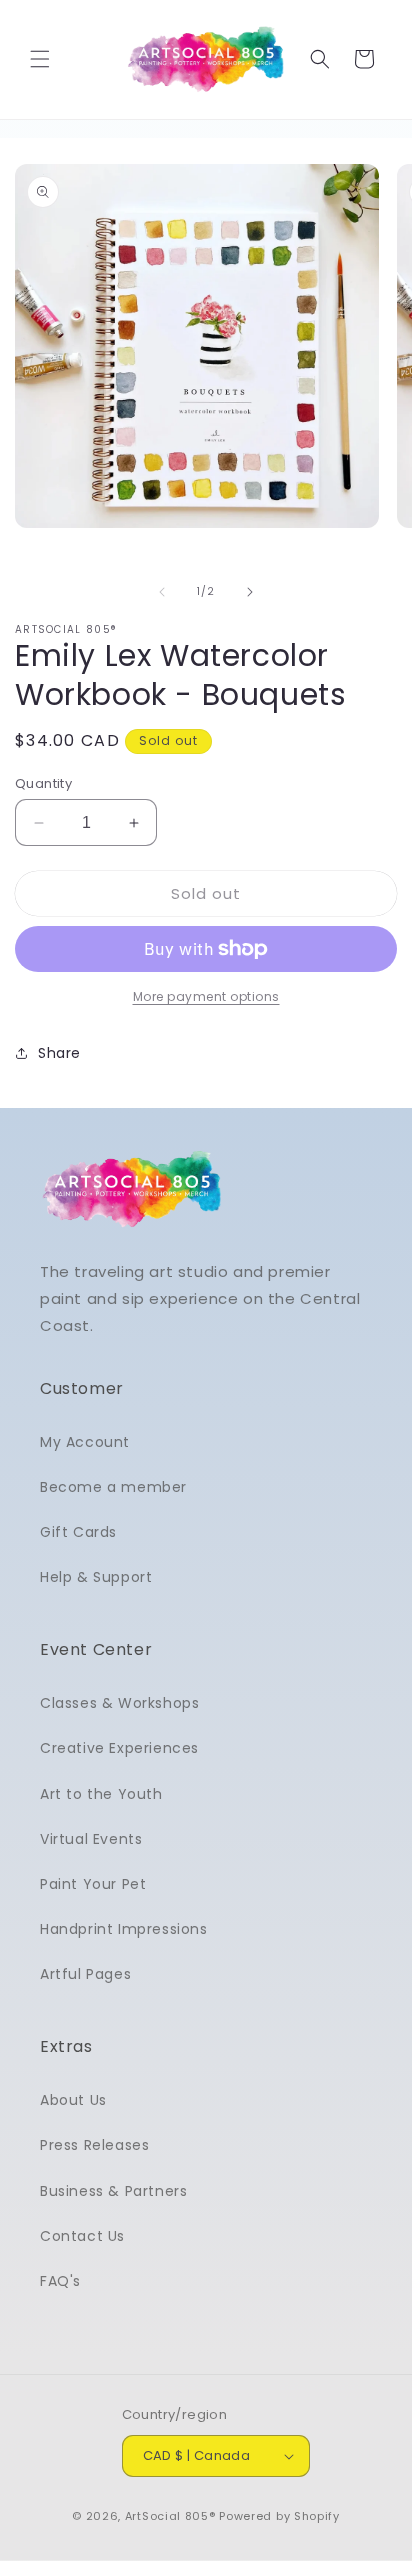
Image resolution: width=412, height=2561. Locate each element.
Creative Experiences (119, 1748)
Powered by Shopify (279, 2516)
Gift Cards (78, 1532)
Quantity (43, 783)
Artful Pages (85, 1974)
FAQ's (60, 2281)
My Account (85, 1442)
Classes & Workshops (119, 1703)
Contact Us (82, 2236)
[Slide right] (250, 592)
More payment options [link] (206, 996)
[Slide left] (162, 592)
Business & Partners (113, 2191)
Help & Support (96, 1577)
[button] (40, 59)
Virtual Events (91, 1839)
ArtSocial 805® (170, 2516)
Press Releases (94, 2145)
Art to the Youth (101, 1794)
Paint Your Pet (93, 1884)
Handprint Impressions (124, 1929)
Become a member (113, 1487)
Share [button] (59, 1053)
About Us (73, 2100)
